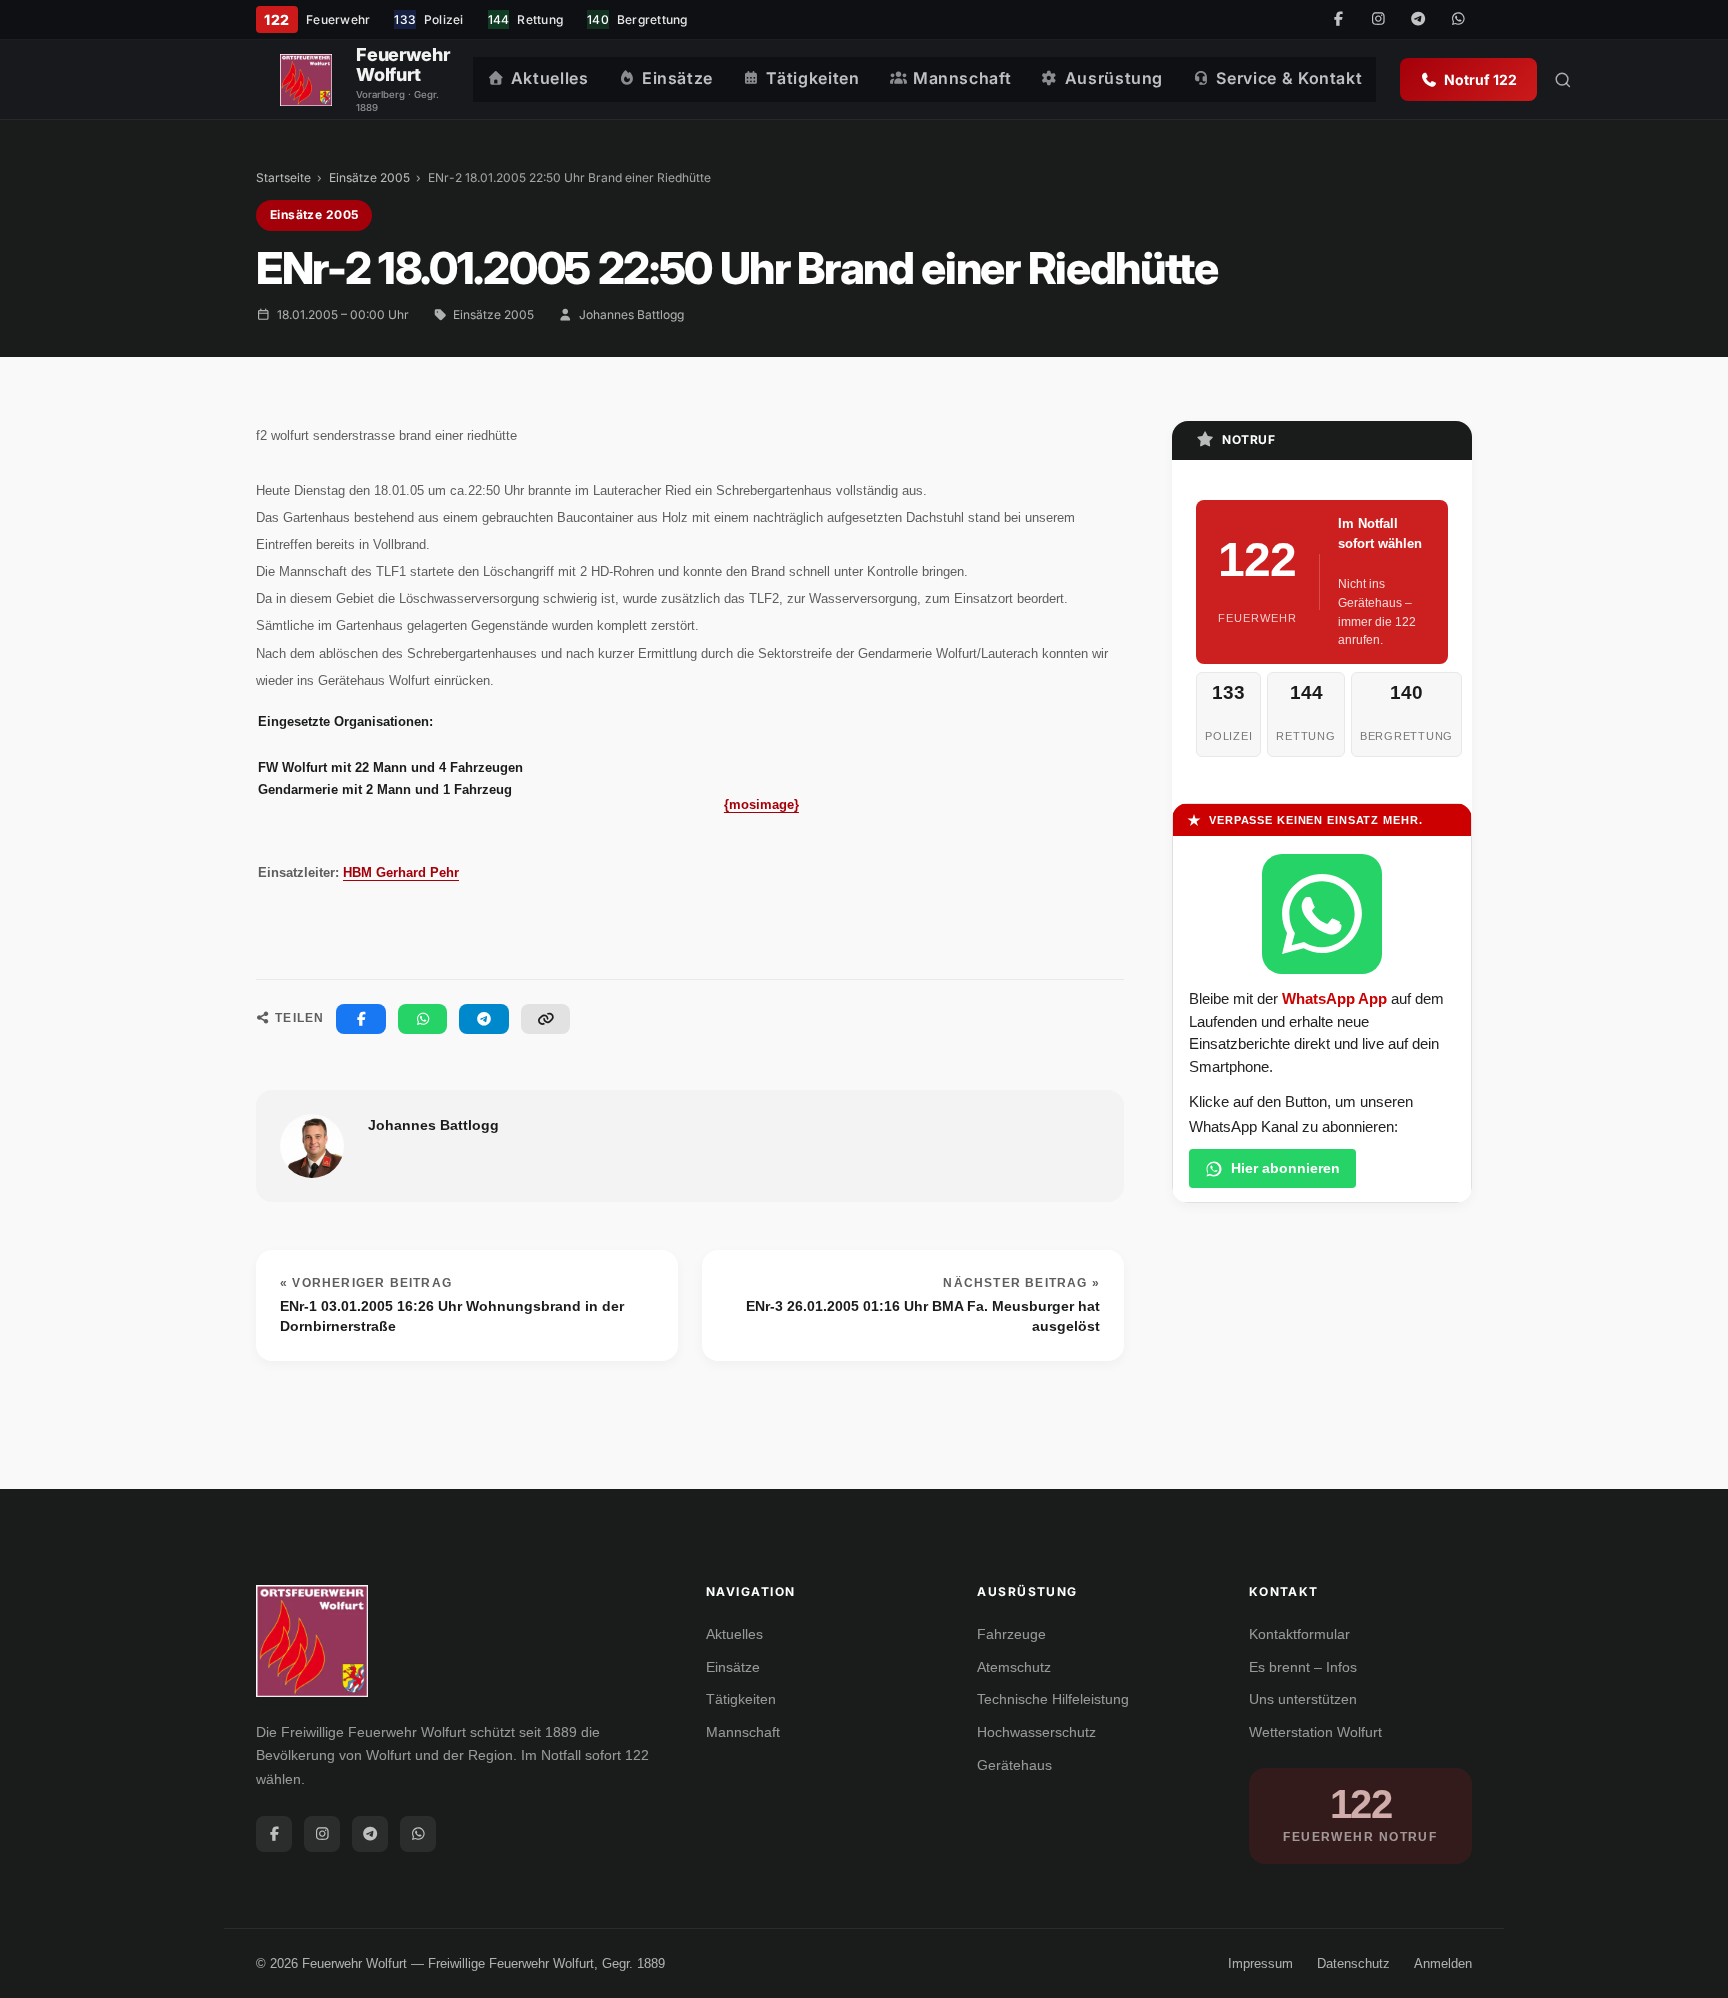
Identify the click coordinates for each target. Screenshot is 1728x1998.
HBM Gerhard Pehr (401, 872)
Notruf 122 (1480, 79)
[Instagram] (1378, 20)
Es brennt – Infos (1303, 1667)
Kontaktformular (1299, 1634)
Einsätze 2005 (369, 177)
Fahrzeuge (1011, 1634)
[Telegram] (1418, 20)
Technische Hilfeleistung (1053, 1699)
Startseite (283, 177)
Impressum (1260, 1963)
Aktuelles (550, 78)
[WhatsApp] (1458, 20)
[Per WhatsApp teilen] (423, 1019)
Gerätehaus (1014, 1765)
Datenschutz (1353, 1963)
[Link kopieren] (546, 1019)
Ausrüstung (1114, 78)
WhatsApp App (1334, 999)
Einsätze (677, 78)
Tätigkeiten (812, 78)
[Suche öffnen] (1563, 80)
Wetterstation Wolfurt (1315, 1732)
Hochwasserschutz (1036, 1732)
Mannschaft (962, 78)
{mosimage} (761, 804)
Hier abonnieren (1285, 1168)
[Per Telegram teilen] (484, 1019)
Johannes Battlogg (631, 314)
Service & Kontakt (1289, 78)
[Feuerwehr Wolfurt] (306, 80)
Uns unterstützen (1303, 1699)
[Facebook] (1338, 20)
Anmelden (1443, 1963)
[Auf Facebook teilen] (361, 1019)
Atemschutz (1014, 1667)
